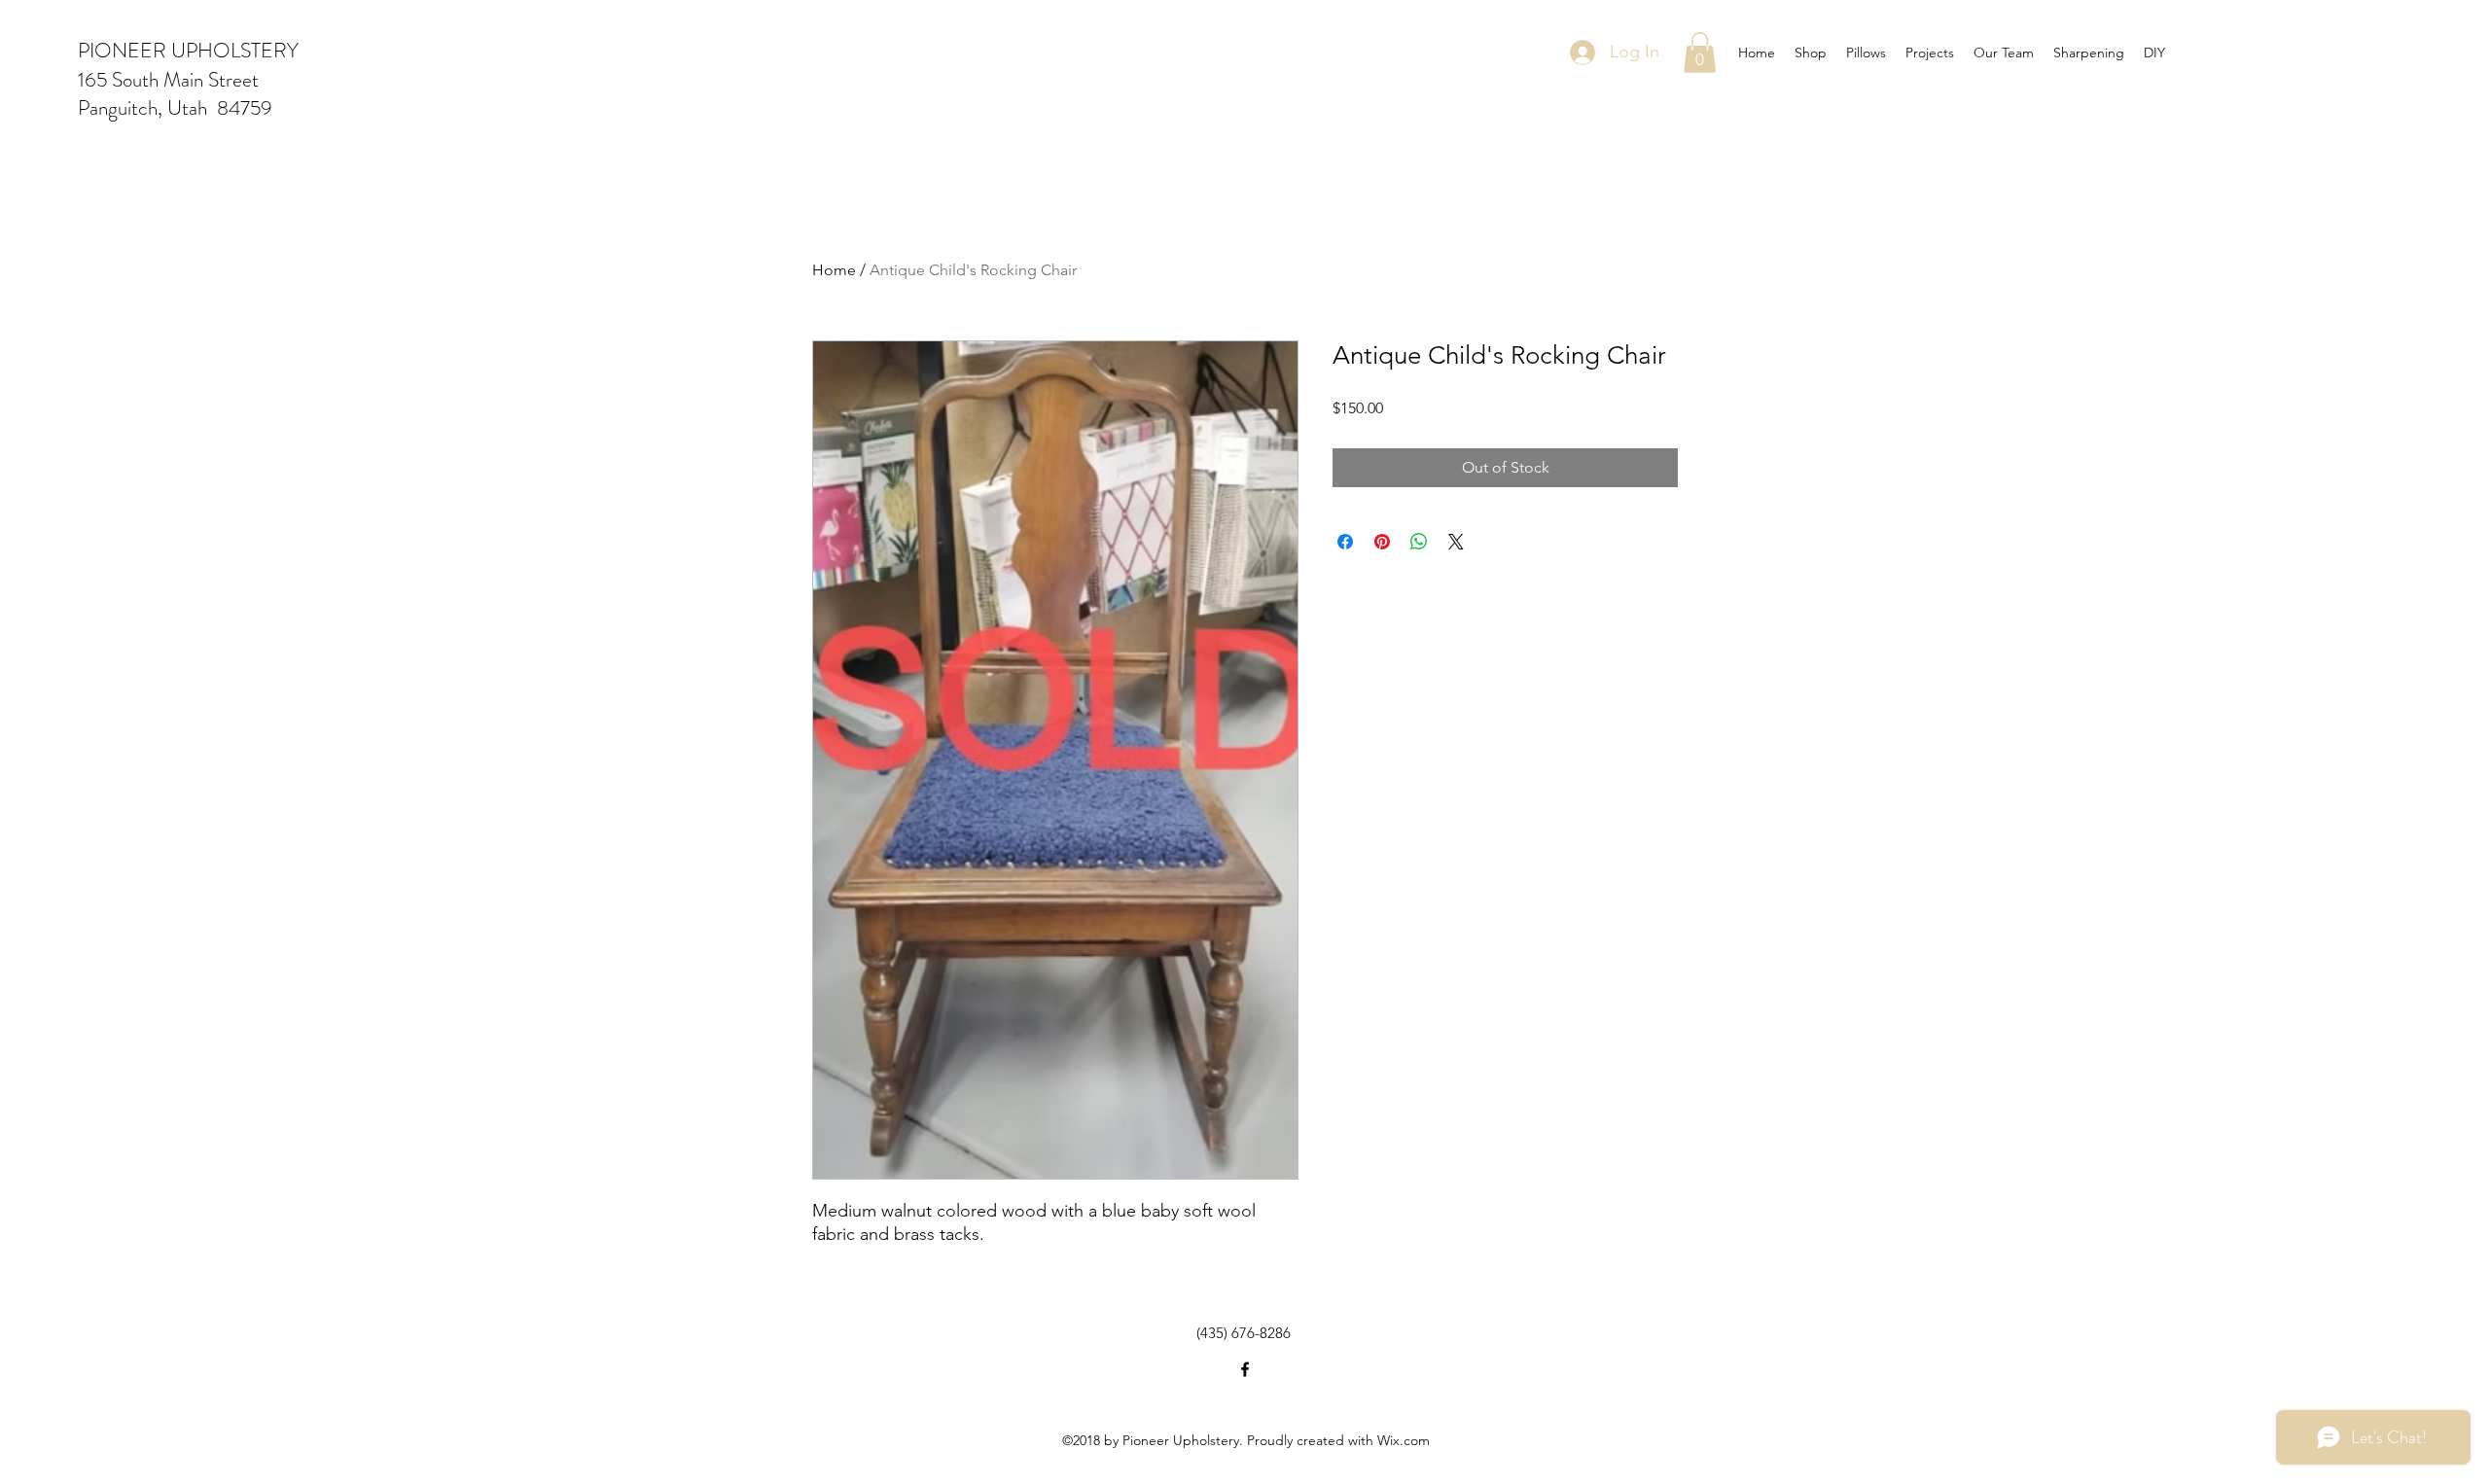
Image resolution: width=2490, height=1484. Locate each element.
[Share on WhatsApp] (1419, 542)
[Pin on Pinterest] (1382, 542)
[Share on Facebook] (1345, 542)
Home (834, 270)
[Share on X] (1456, 542)
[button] (1700, 53)
